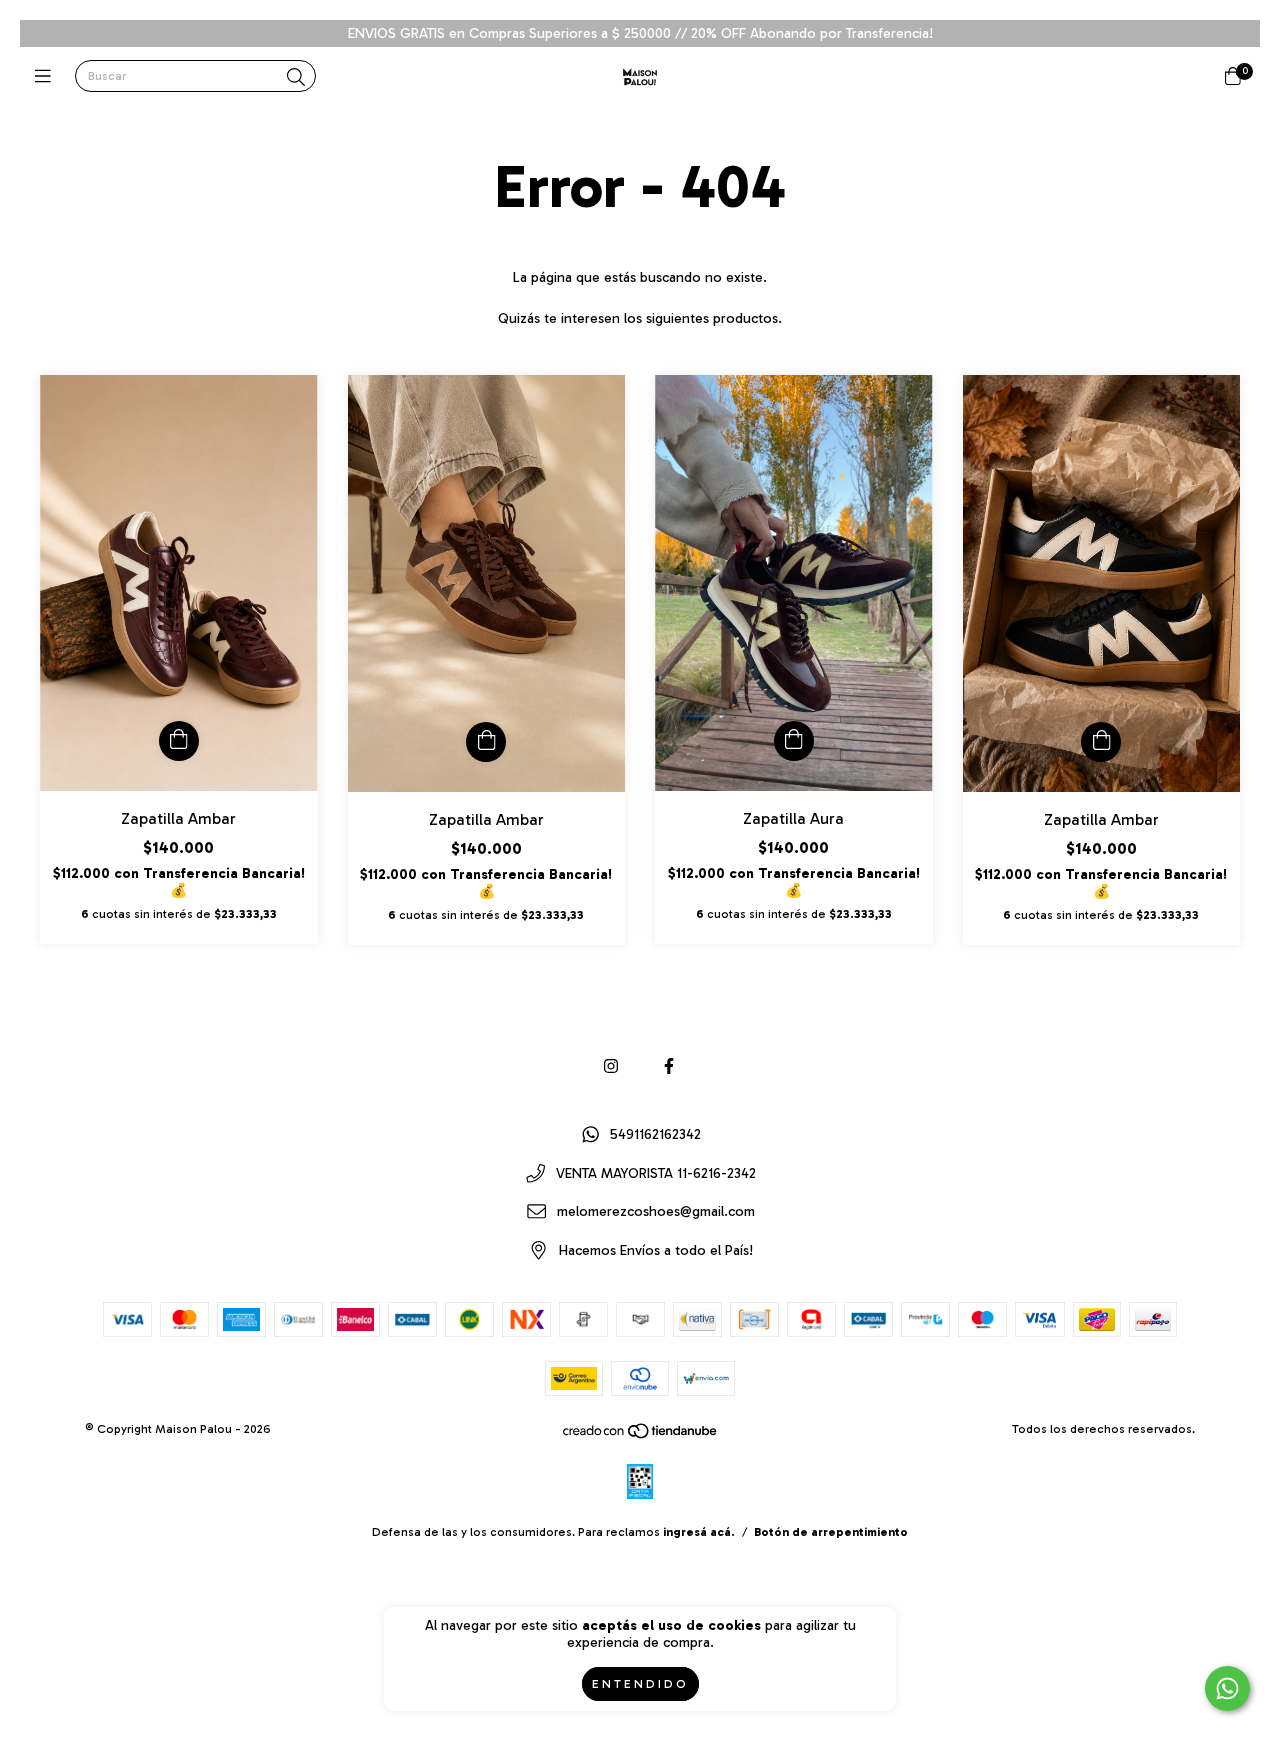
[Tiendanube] (641, 1435)
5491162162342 (655, 1134)
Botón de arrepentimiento (831, 1532)
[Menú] (47, 77)
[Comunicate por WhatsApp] (1227, 1688)
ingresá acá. (699, 1532)
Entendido (640, 1684)
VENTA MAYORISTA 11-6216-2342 (656, 1173)
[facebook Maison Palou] (669, 1066)
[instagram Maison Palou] (611, 1066)
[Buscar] (296, 78)
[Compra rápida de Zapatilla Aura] (794, 741)
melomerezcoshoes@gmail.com (656, 1212)
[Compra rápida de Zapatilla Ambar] (179, 741)
